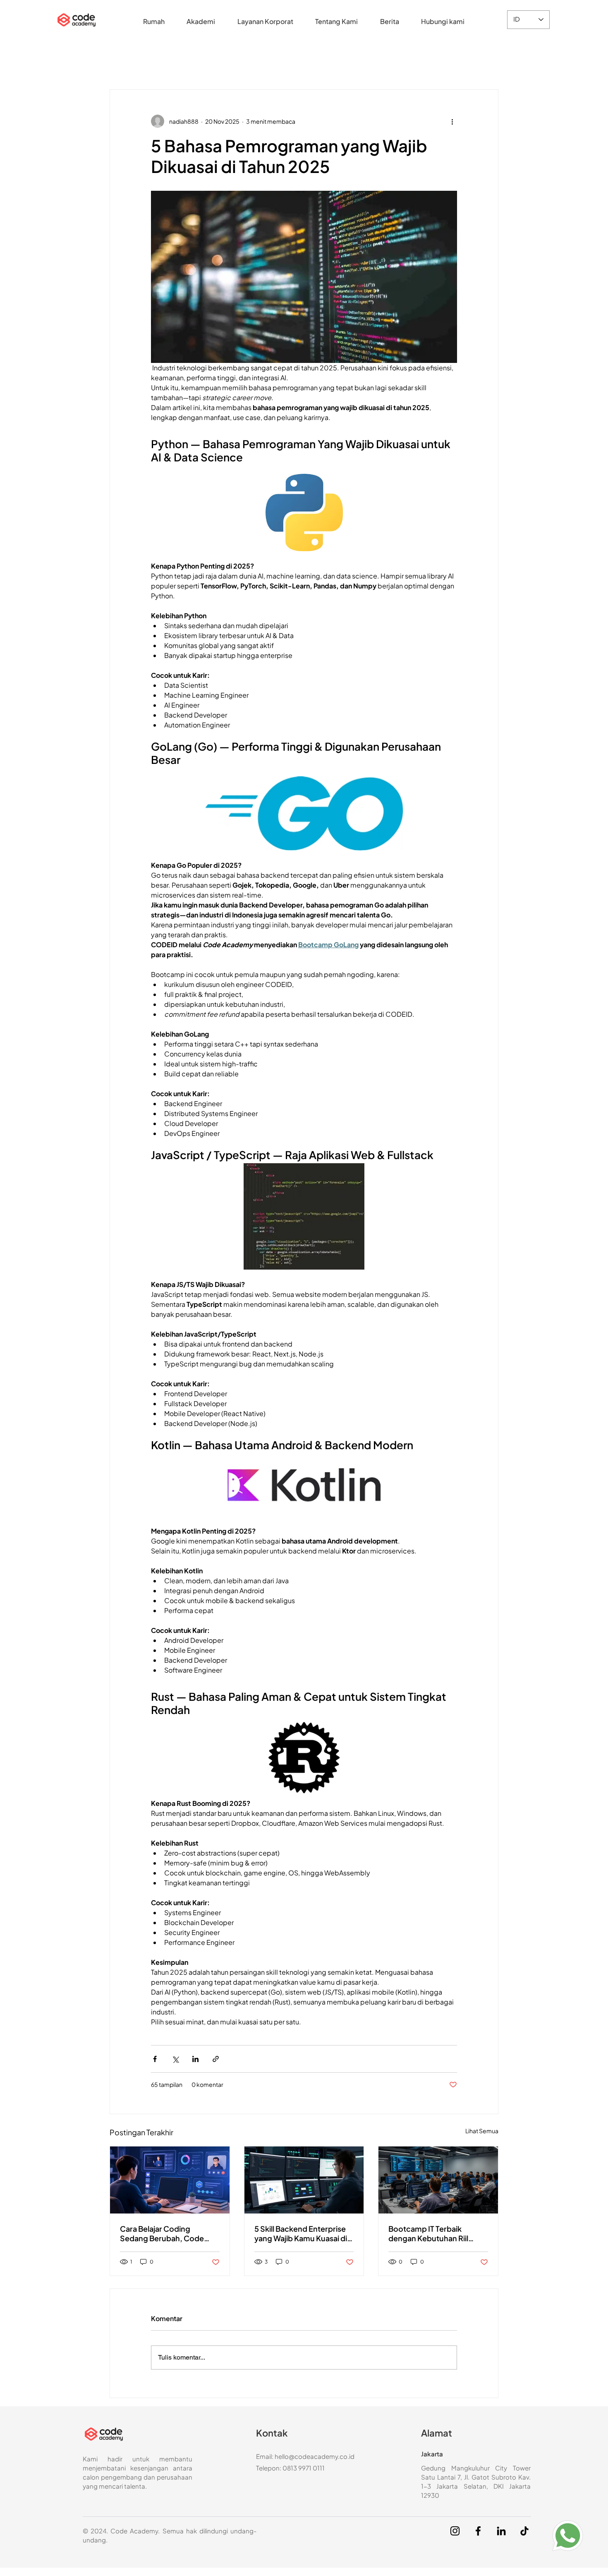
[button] (201, 21)
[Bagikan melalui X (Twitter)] (175, 2059)
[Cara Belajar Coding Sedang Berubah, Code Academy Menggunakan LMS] (170, 2180)
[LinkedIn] (501, 2531)
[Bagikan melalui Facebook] (155, 2059)
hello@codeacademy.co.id (315, 2456)
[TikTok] (524, 2531)
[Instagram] (455, 2531)
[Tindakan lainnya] (452, 121)
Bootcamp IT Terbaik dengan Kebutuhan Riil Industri (428, 2233)
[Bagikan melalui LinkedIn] (195, 2059)
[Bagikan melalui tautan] (216, 2059)
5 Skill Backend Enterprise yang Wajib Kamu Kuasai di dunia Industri (301, 2233)
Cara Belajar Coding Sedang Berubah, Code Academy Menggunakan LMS (164, 2233)
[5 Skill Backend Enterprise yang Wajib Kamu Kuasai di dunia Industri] (304, 2180)
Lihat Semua (482, 2131)
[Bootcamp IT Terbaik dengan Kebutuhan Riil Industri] (438, 2180)
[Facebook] (478, 2531)
